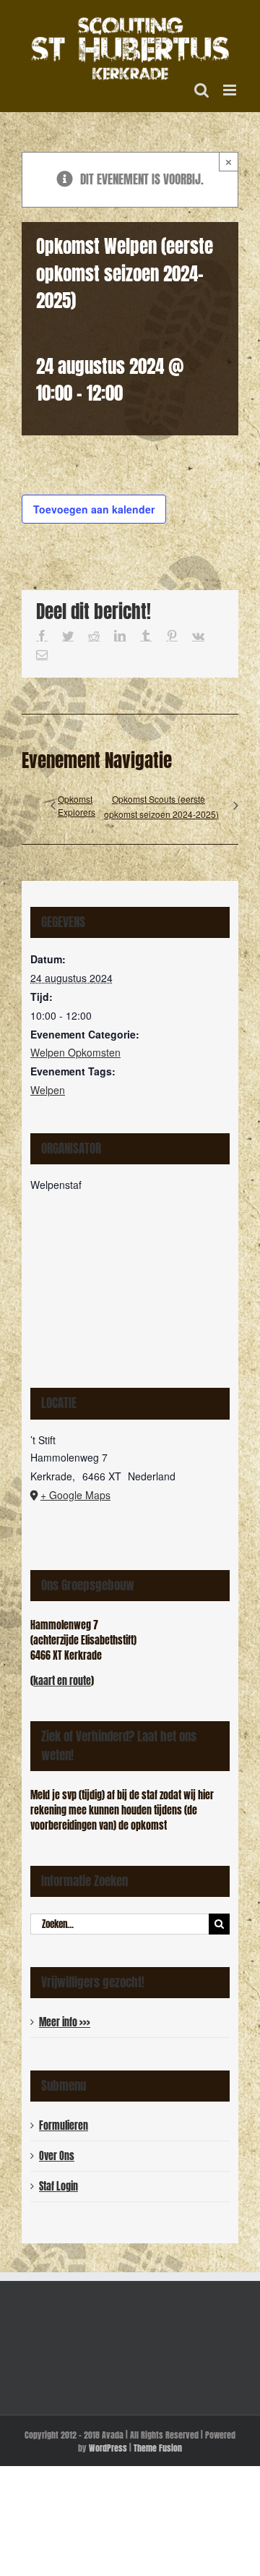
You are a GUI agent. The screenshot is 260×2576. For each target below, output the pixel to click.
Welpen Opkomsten (75, 1052)
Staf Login (58, 2187)
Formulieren (64, 2126)
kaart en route (62, 1681)
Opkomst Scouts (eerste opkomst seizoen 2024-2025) (161, 806)
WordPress (108, 2448)
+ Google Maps (75, 1495)
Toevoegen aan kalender (94, 509)
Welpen (48, 1090)
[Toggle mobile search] (201, 90)
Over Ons (57, 2156)
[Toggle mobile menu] (231, 90)
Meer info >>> (65, 2022)
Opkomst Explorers (77, 805)
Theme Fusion (158, 2448)
